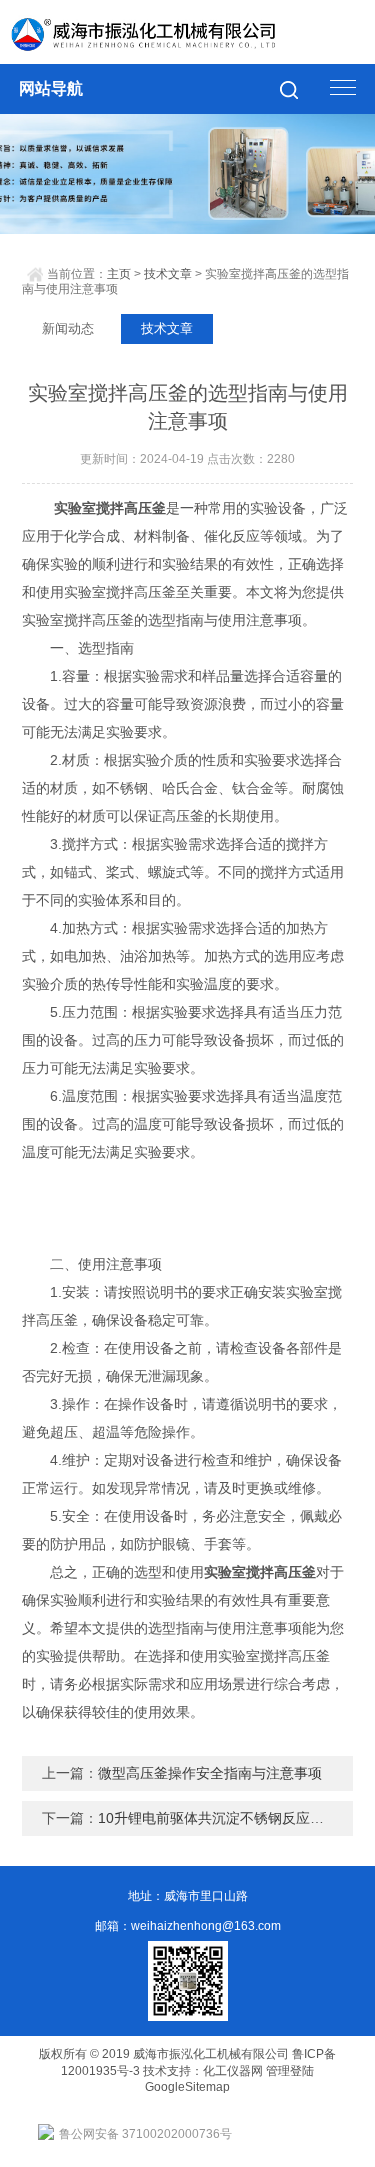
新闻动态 (68, 328)
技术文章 (168, 274)
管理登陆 (290, 2071)
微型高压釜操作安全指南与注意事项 (210, 1773)
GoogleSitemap (187, 2087)
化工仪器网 (233, 2071)
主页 (119, 274)
